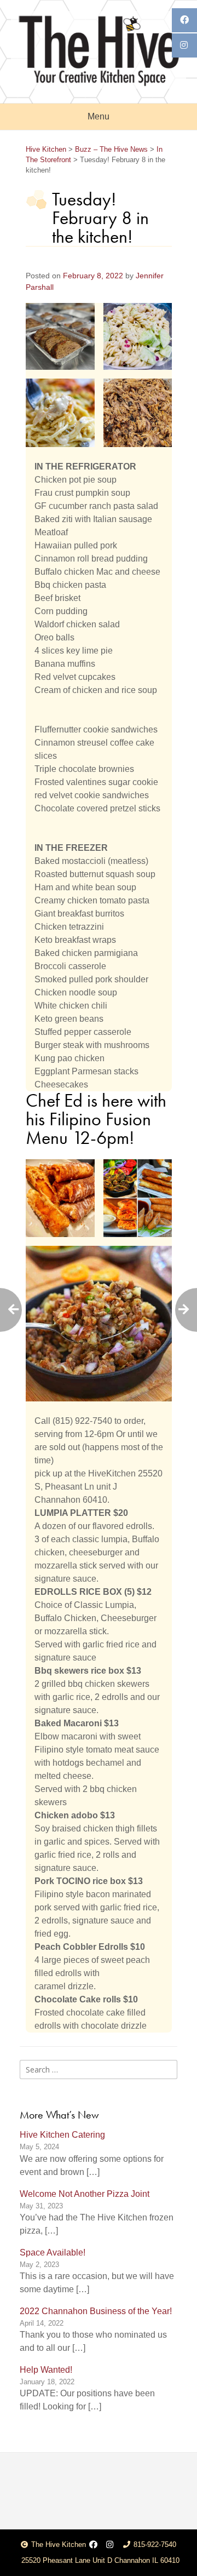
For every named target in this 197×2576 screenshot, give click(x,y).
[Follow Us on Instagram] (110, 2545)
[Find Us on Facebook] (93, 2545)
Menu (99, 116)
